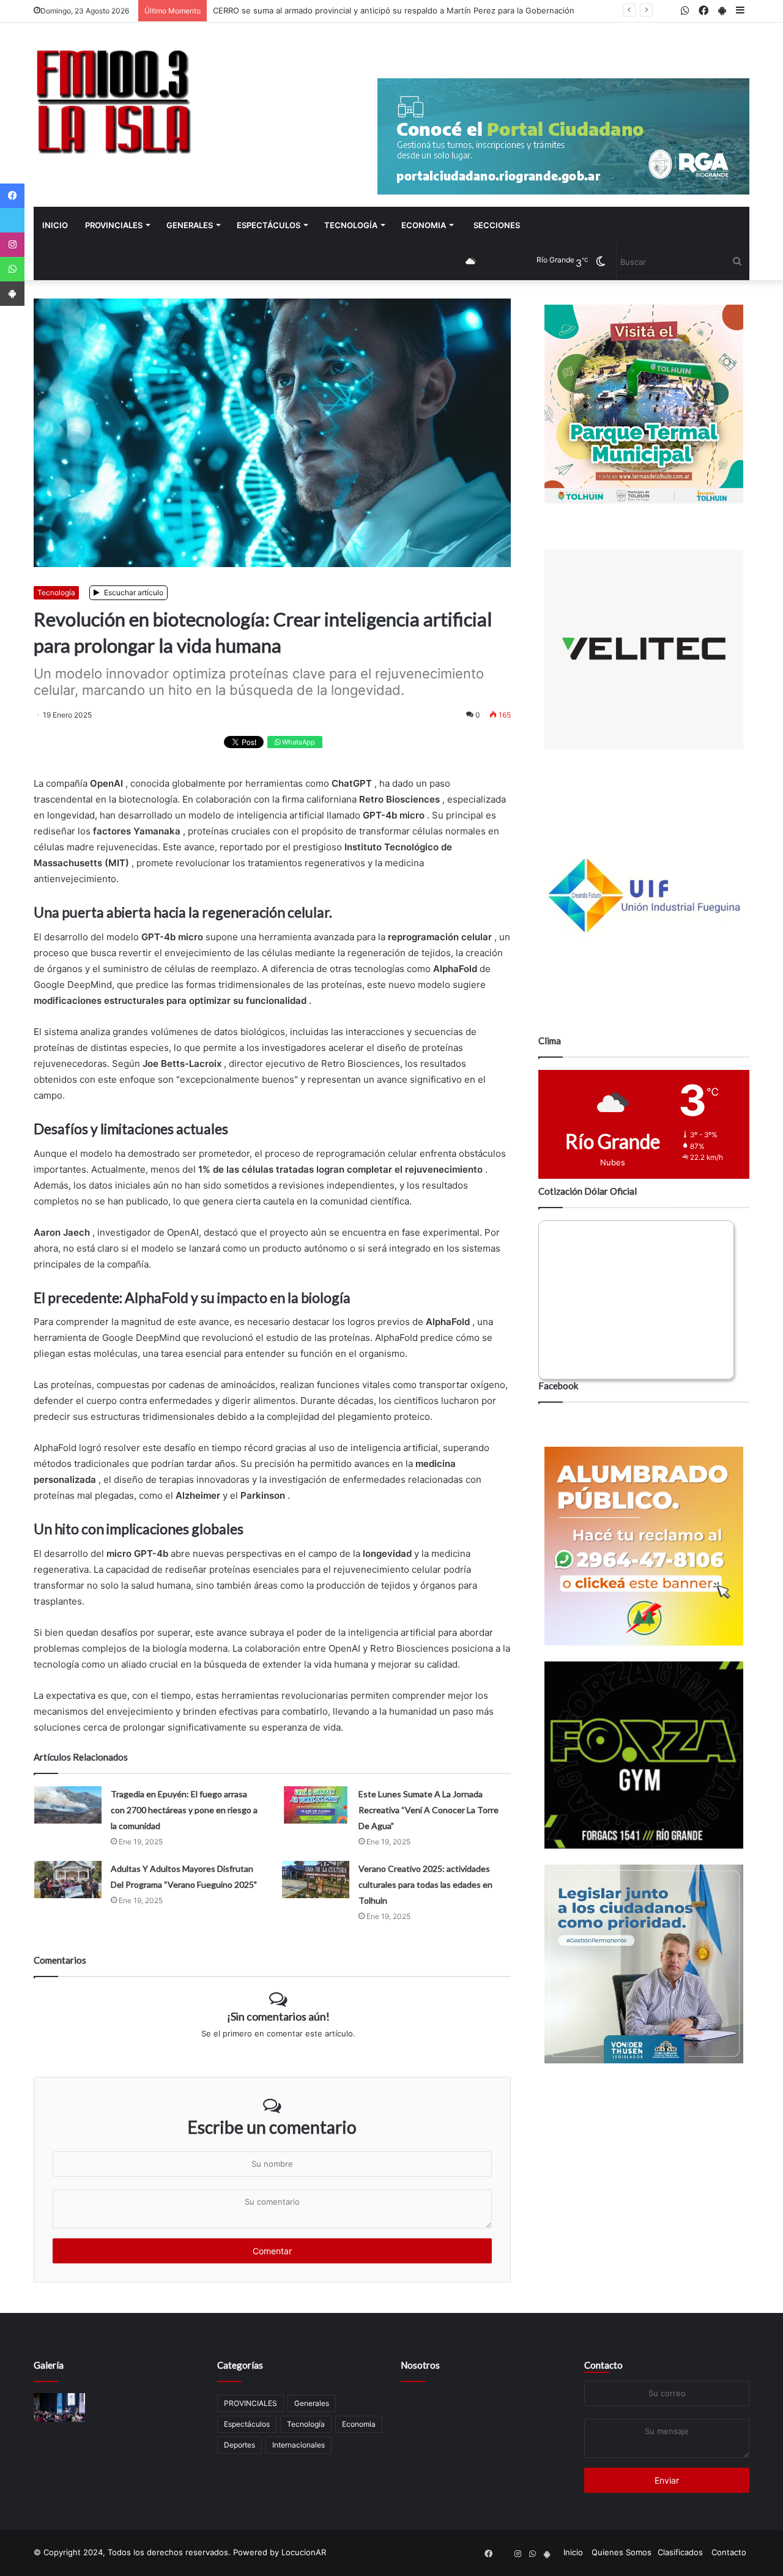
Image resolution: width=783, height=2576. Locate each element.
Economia (424, 225)
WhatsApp (298, 742)
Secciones (497, 225)
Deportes (239, 2445)
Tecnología (351, 225)
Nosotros (420, 2365)
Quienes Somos (622, 2552)
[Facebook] (12, 196)
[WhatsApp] (12, 269)
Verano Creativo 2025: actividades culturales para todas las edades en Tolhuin (425, 1884)
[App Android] (12, 294)
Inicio (55, 225)
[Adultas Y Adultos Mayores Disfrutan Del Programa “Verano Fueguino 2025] (68, 1880)
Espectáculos (269, 225)
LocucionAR (304, 2552)
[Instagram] (12, 245)
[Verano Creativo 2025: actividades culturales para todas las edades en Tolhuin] (316, 1880)
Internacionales (299, 2445)
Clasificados (680, 2552)
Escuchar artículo (133, 592)
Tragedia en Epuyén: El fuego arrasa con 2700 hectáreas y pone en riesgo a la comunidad (184, 1810)
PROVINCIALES (114, 225)
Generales (190, 225)
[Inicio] (113, 101)
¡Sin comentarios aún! (278, 2016)
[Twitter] (12, 220)
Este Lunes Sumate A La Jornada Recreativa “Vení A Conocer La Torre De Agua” (429, 1810)
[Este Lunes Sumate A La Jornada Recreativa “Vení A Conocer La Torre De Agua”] (316, 1805)
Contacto (603, 2365)
